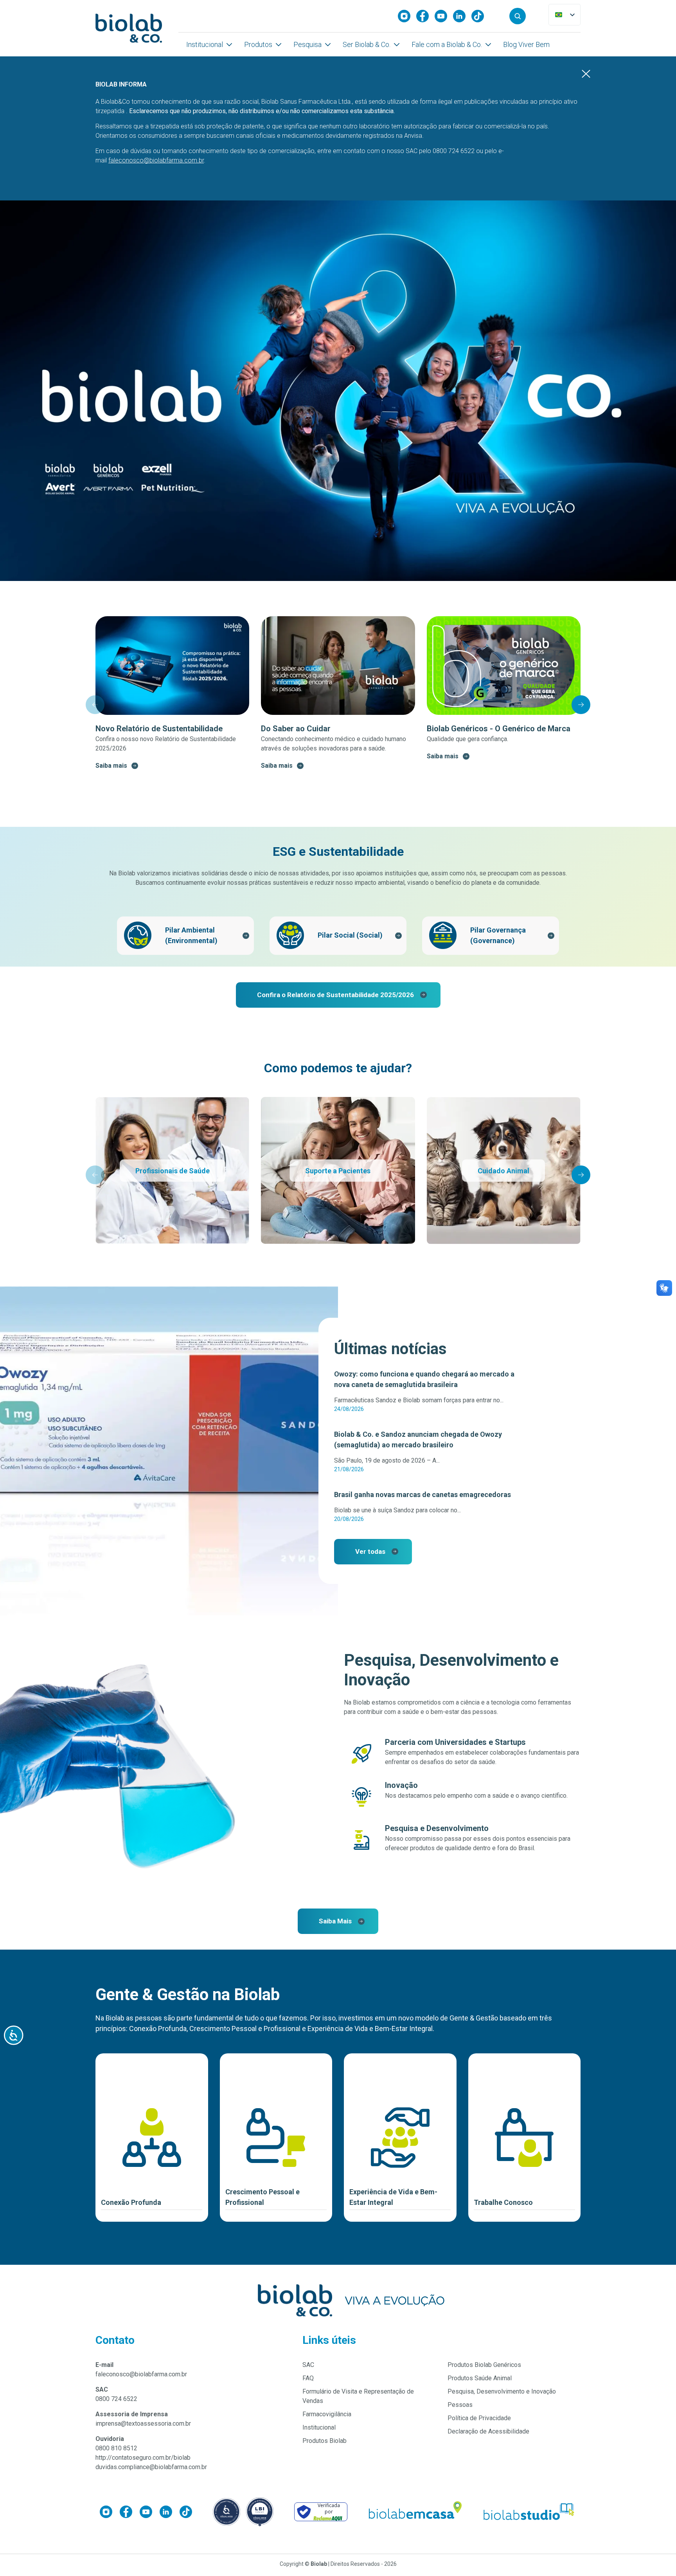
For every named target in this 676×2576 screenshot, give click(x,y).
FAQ (308, 2378)
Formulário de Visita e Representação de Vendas (358, 2396)
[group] (172, 693)
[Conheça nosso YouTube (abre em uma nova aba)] (444, 16)
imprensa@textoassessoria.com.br (143, 2424)
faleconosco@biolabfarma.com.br (141, 2374)
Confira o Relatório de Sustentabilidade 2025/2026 (335, 995)
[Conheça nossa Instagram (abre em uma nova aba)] (407, 16)
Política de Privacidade (479, 2418)
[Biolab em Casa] (415, 2512)
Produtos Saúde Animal (480, 2378)
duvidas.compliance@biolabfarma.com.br (151, 2467)
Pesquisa (307, 44)
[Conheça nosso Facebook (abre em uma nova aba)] (425, 16)
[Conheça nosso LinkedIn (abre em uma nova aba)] (462, 16)
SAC (308, 2365)
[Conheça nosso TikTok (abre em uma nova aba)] (481, 16)
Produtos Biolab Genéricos (484, 2365)
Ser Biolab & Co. (367, 44)
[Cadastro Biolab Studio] (529, 2512)
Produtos (258, 44)
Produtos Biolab (325, 2441)
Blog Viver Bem (526, 44)
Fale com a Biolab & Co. (447, 44)
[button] (518, 16)
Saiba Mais (335, 1921)
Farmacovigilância (327, 2414)
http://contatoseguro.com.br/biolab (143, 2458)
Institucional (205, 44)
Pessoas (460, 2405)
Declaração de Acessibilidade (488, 2431)
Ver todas (370, 1551)
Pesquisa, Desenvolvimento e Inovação (502, 2391)
